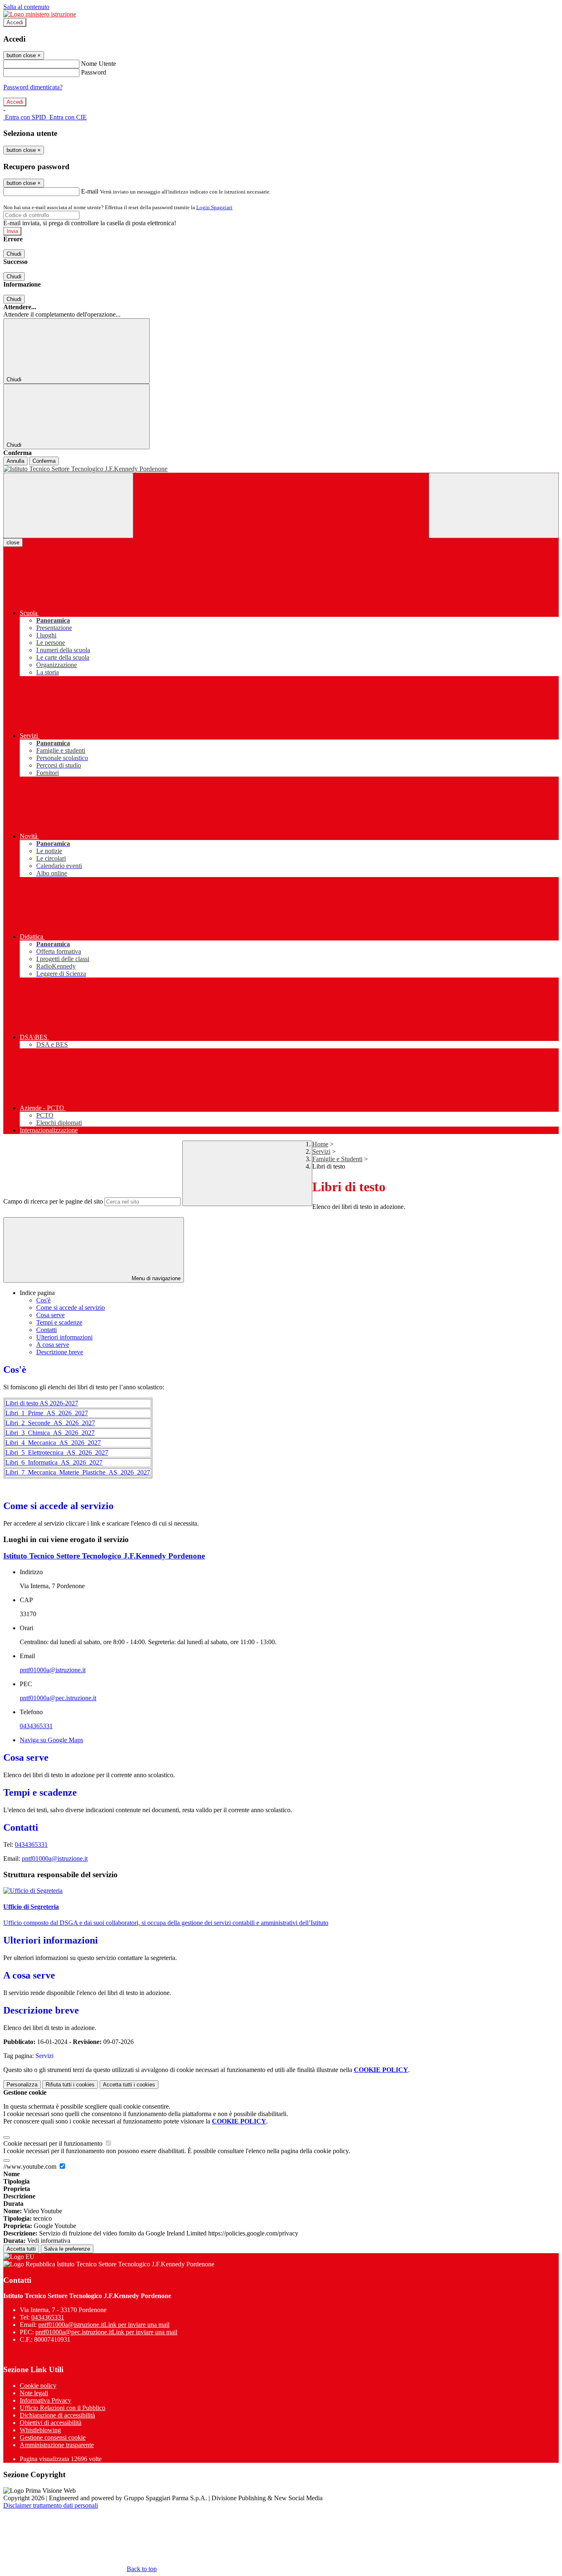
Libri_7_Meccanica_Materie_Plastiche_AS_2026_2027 (78, 1472)
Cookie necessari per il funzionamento (54, 2143)
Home (320, 1144)
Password (94, 72)
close (13, 542)
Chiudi (14, 254)
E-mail (90, 191)
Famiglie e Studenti (337, 1159)
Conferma (44, 461)
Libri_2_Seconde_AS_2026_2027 (50, 1423)
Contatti (46, 1330)
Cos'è (43, 1300)
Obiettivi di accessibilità (51, 2423)
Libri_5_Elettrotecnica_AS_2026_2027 (57, 1452)
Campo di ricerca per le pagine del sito (53, 1201)
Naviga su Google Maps (51, 1740)
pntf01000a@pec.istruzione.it (58, 1698)
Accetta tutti (129, 2085)
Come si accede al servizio (71, 1308)
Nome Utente (99, 64)
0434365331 (36, 1726)
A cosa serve (53, 1345)
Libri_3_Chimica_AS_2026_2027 (50, 1433)
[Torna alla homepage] (281, 469)
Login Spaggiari (214, 207)
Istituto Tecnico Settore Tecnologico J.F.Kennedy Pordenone (104, 1556)
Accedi (15, 22)
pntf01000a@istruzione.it (53, 1670)
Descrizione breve (60, 1352)
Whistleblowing (40, 2430)
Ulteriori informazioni (64, 1337)
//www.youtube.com (31, 2166)
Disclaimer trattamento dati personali (51, 2505)
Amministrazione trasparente (57, 2445)
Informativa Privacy (45, 2400)
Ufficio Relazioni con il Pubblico (63, 2408)
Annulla (15, 461)
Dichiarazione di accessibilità (57, 2415)
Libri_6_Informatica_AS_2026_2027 (54, 1462)
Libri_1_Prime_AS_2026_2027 (47, 1413)
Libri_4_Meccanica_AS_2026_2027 (53, 1443)
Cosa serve (50, 1315)
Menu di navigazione (155, 1278)
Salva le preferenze (67, 2249)
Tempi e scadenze (59, 1322)
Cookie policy (38, 2386)
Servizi (321, 1151)
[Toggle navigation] (68, 505)
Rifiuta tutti (70, 2085)
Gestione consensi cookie (53, 2437)
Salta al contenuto (26, 7)
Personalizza (22, 2085)
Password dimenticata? (33, 87)
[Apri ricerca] (494, 505)
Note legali (34, 2393)
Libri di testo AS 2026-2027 (42, 1403)
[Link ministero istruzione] (40, 14)
